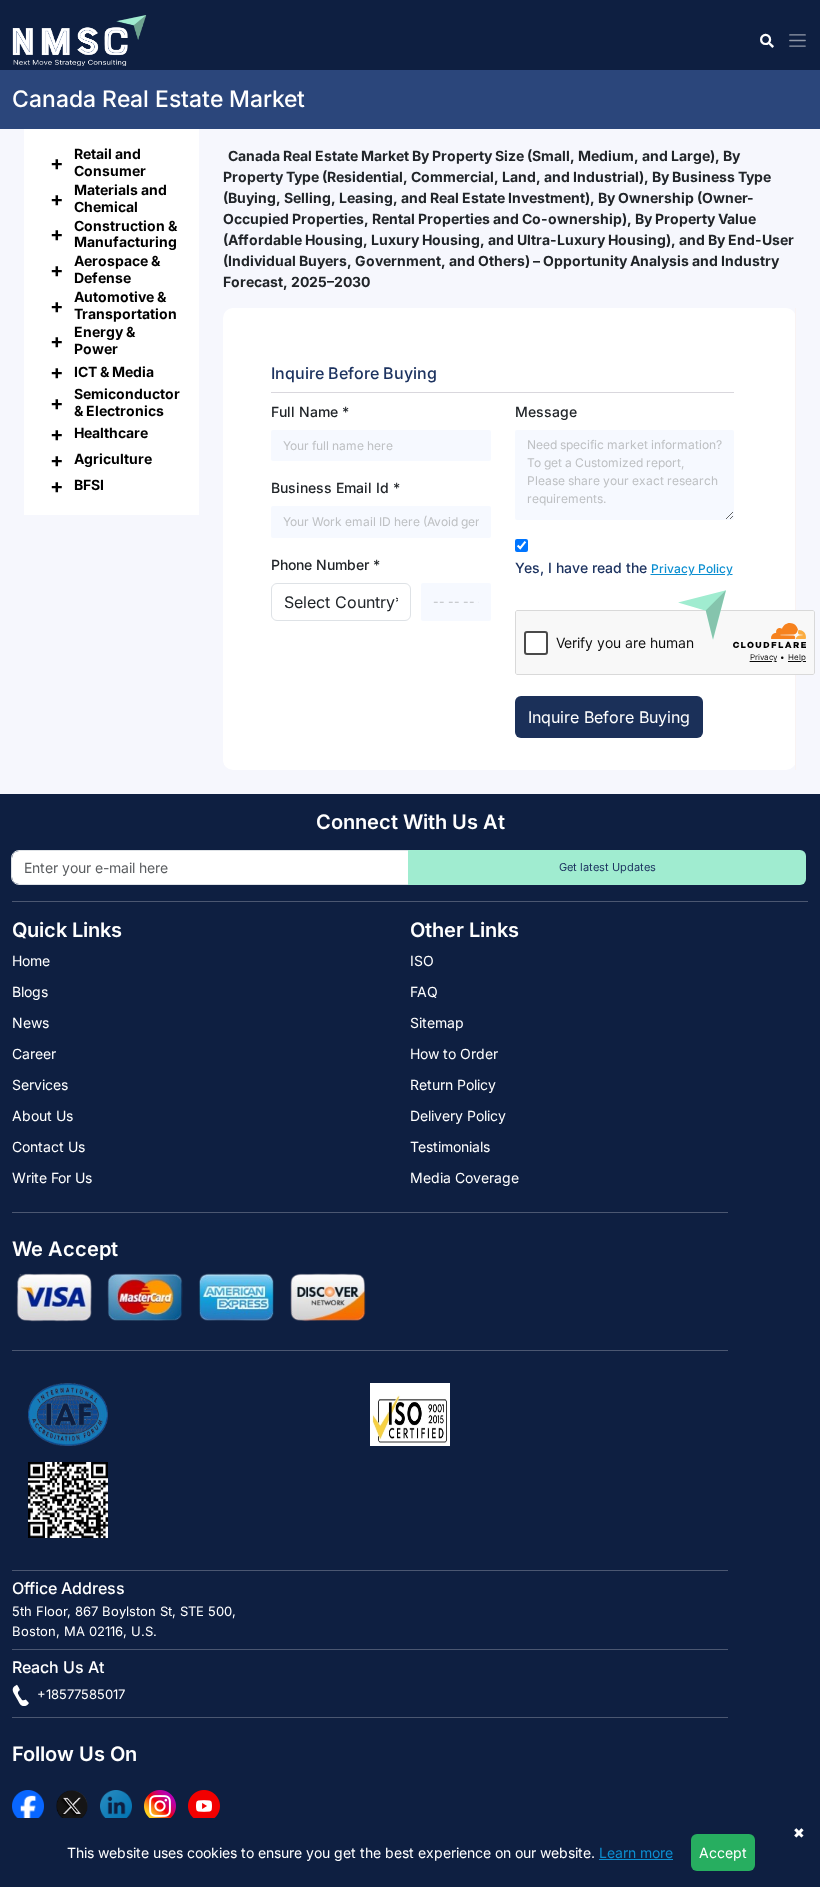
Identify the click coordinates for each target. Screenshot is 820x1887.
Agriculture (113, 458)
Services (40, 1084)
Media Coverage (464, 1177)
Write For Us (52, 1177)
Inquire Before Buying (609, 717)
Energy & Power (104, 340)
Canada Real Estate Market (158, 99)
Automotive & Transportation (125, 305)
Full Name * (310, 411)
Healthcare (111, 432)
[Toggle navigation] (793, 40)
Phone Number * (325, 564)
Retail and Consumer (110, 162)
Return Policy (453, 1084)
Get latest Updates (607, 867)
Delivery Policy (458, 1115)
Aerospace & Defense (117, 269)
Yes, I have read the (624, 567)
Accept (723, 1852)
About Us (42, 1115)
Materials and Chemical (120, 198)
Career (34, 1053)
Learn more (636, 1852)
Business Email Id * (335, 487)
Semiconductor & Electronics (127, 402)
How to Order (454, 1053)
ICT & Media (114, 371)
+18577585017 (79, 1694)
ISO (422, 960)
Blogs (30, 991)
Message (546, 411)
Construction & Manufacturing (125, 234)
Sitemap (437, 1022)
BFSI (89, 484)
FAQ (424, 991)
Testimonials (450, 1146)
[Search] (765, 40)
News (30, 1022)
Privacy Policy (692, 568)
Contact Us (48, 1146)
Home (31, 960)
